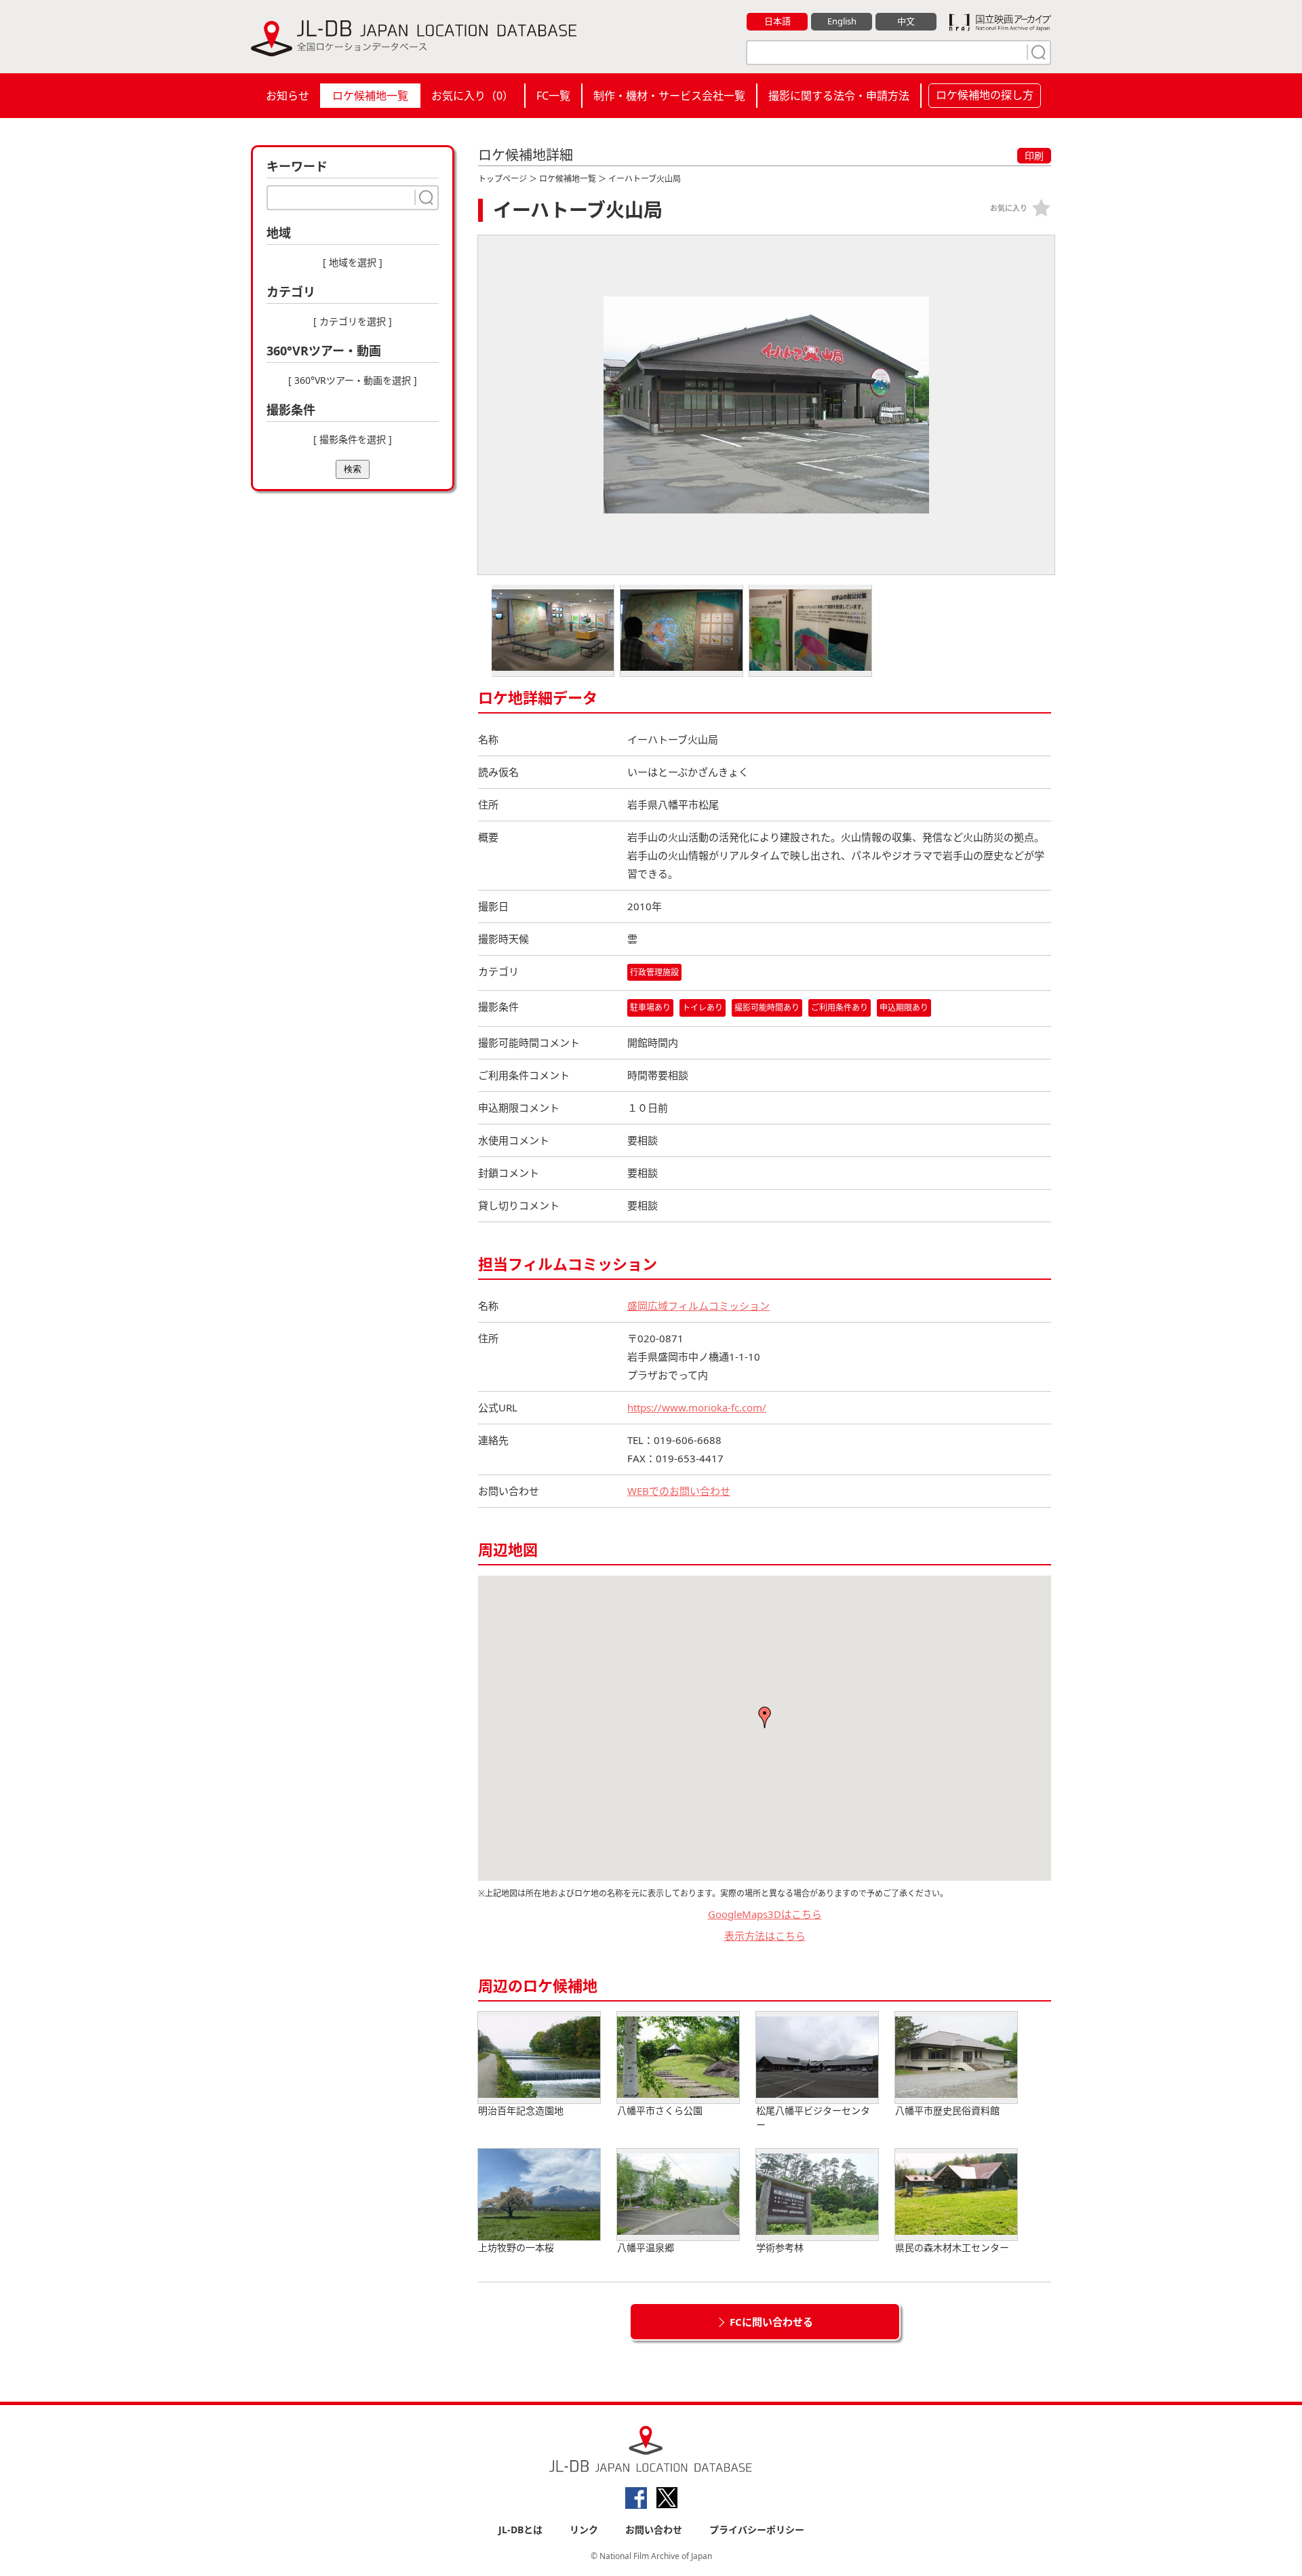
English (842, 21)
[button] (765, 1717)
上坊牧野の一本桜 (516, 2247)
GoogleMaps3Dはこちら (765, 1914)
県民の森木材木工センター (952, 2247)
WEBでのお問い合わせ (679, 1491)
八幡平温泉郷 (646, 2247)
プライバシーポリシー (757, 2530)
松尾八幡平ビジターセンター (813, 2118)
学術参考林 (780, 2247)
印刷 (1034, 156)
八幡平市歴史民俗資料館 (947, 2110)
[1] (1037, 52)
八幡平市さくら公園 (660, 2110)
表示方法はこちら (765, 1936)
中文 (906, 21)
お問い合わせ (654, 2530)
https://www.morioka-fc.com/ (697, 1407)
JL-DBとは (520, 2530)
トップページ (502, 179)
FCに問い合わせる (771, 2322)
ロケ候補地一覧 (370, 96)
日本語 (777, 21)
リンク (584, 2530)
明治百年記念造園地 (521, 2110)
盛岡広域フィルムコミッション (698, 1306)
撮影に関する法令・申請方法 (839, 96)
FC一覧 (553, 96)
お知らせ (288, 96)
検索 (353, 469)
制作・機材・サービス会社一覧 (669, 96)
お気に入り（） (472, 96)
